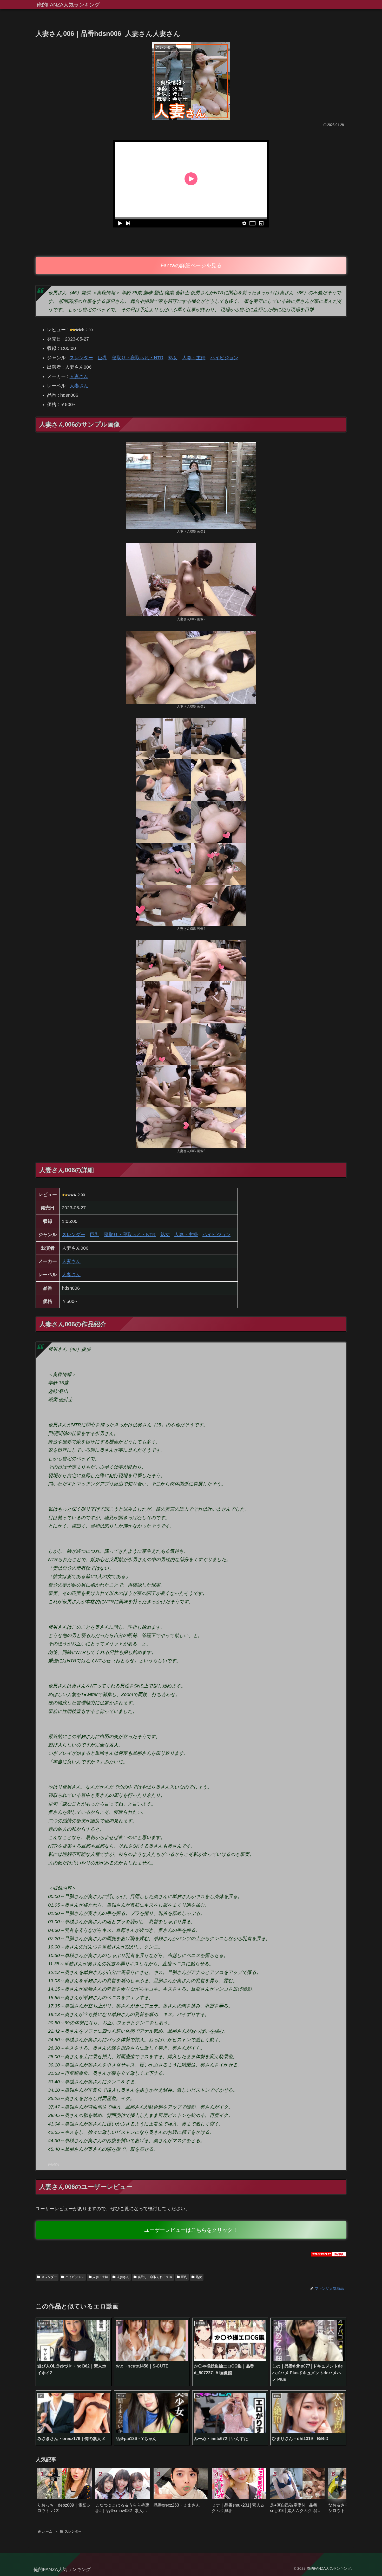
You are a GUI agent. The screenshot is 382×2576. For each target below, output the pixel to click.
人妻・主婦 (194, 358)
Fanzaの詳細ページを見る (191, 265)
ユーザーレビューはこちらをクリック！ (191, 2230)
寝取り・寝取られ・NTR (138, 358)
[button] (337, 2492)
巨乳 (102, 358)
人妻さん (79, 376)
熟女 (173, 358)
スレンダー (81, 358)
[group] (64, 2493)
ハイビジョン (224, 358)
